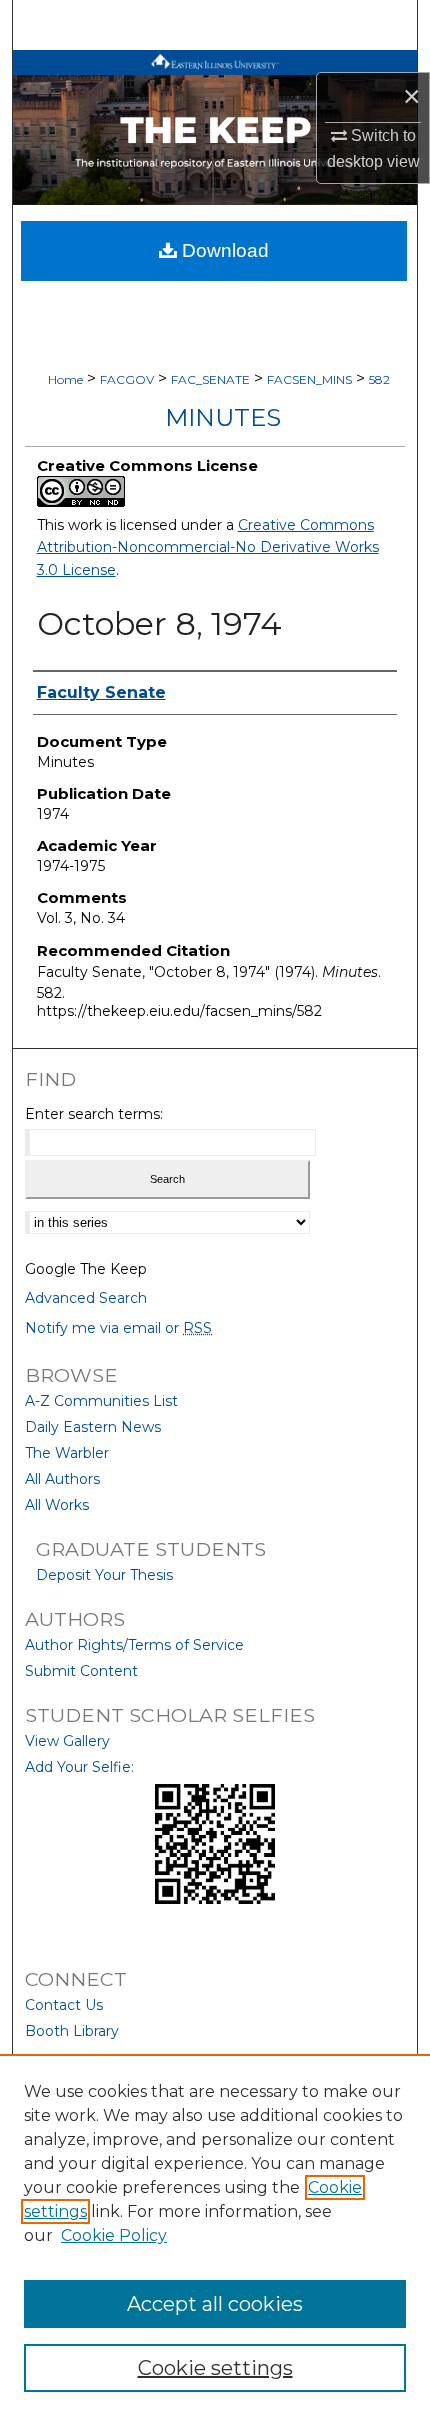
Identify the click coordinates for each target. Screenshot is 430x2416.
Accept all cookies (215, 2304)
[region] (215, 2235)
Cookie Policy (114, 2235)
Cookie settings (215, 2368)
